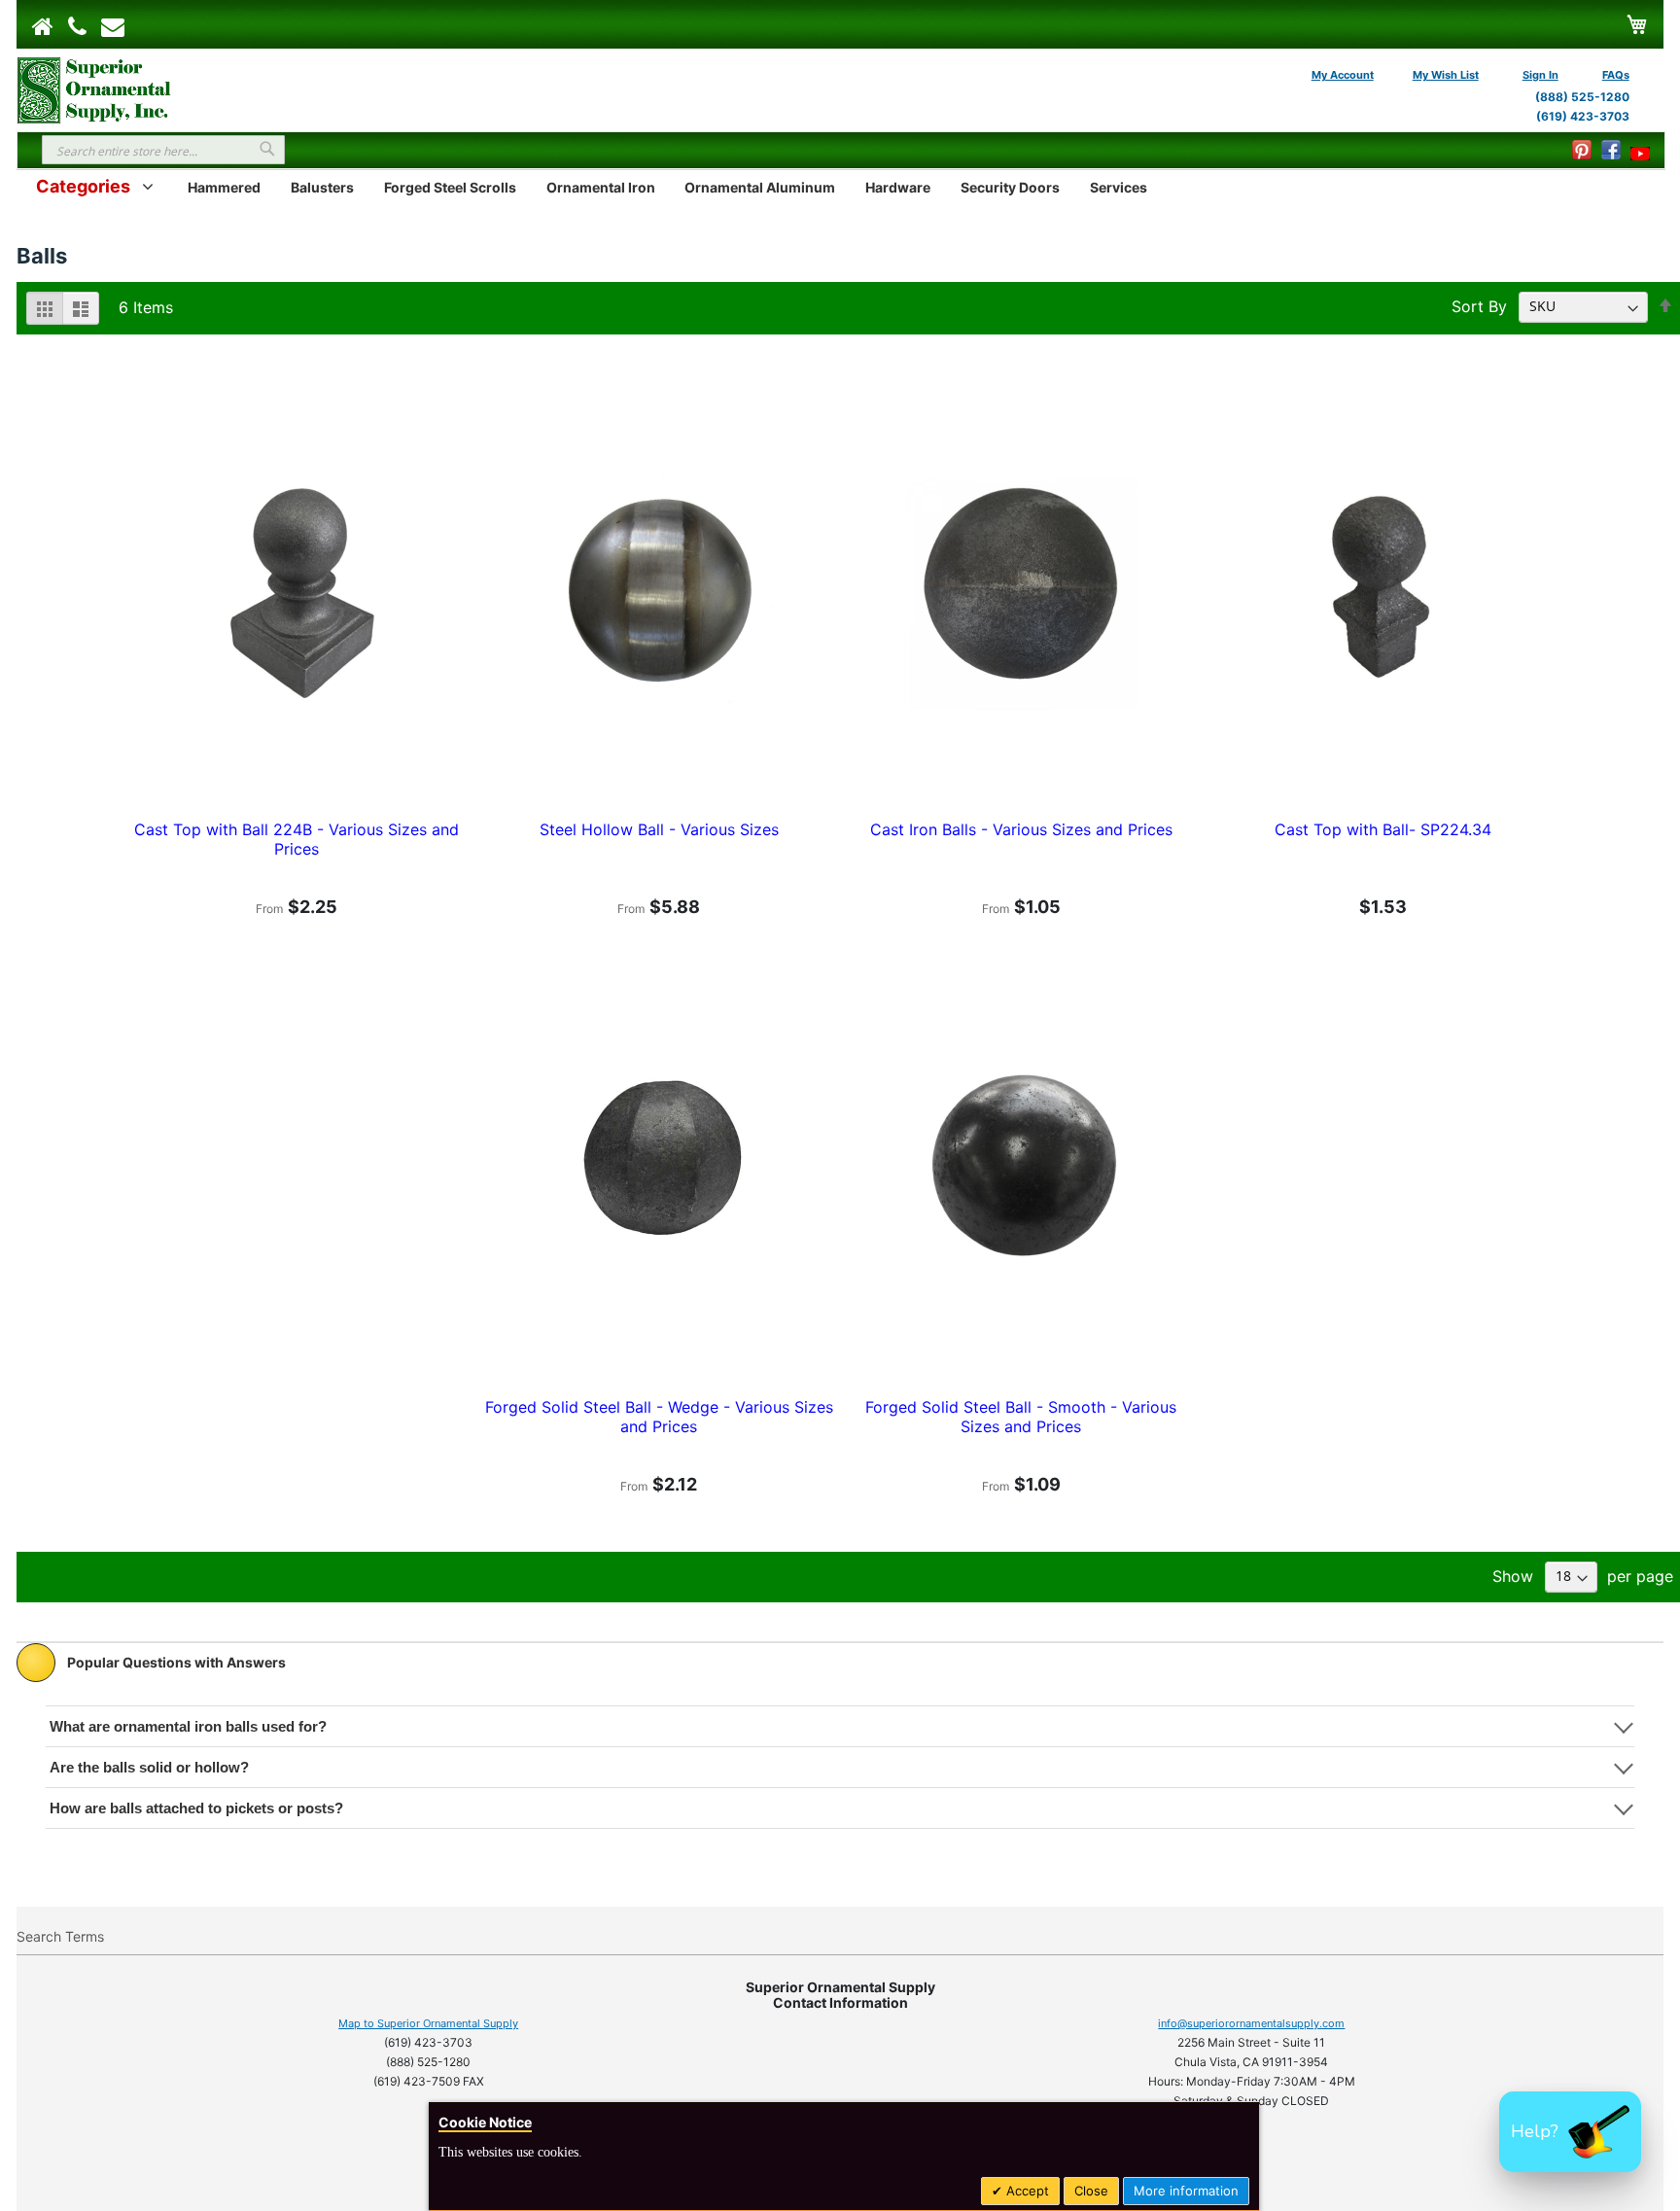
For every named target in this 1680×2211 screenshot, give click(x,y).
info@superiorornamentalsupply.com (1251, 2023)
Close (1091, 2191)
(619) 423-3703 (1583, 116)
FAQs (1616, 75)
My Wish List (1446, 75)
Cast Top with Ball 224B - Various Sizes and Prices (297, 839)
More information (1186, 2191)
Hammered (224, 187)
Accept (1026, 2191)
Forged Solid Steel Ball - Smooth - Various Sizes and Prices (1021, 1417)
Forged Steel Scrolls (450, 187)
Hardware (898, 187)
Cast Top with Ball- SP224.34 (1383, 829)
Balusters (322, 187)
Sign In (1540, 75)
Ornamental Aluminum (760, 187)
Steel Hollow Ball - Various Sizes (659, 829)
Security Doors (1010, 187)
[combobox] (163, 150)
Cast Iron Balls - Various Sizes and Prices (1021, 829)
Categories (83, 186)
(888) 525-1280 (1582, 97)
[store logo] (94, 88)
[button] (1570, 2132)
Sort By (1479, 305)
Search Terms (60, 1936)
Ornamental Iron (601, 187)
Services (1119, 187)
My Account (1343, 75)
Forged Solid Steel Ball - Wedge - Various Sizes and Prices (659, 1417)
